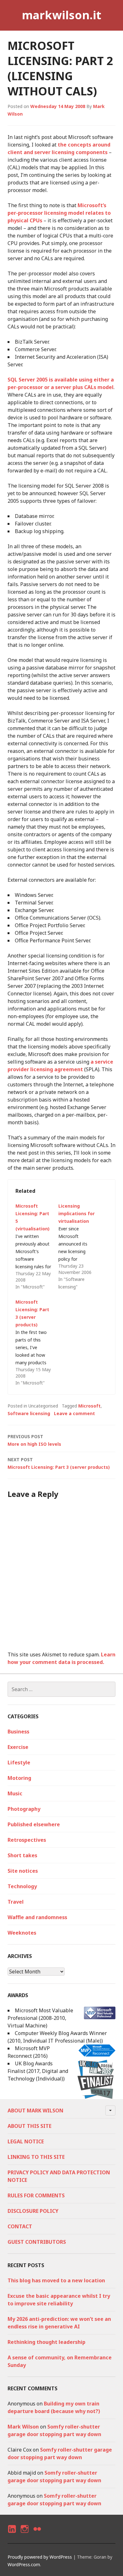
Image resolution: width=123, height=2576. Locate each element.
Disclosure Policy (33, 2211)
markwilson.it (61, 15)
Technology (22, 1886)
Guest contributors (37, 2242)
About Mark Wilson (35, 2111)
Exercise (18, 1747)
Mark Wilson (23, 2427)
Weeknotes (22, 1933)
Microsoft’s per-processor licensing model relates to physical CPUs (59, 213)
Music (15, 1793)
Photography (24, 1809)
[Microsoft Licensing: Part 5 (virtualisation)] (37, 1246)
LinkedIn (12, 2534)
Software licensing (29, 1413)
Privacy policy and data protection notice (59, 2176)
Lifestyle (19, 1762)
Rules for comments (36, 2195)
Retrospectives (27, 1840)
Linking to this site (36, 2157)
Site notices (23, 1871)
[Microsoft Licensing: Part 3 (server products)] (37, 1342)
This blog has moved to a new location (56, 2280)
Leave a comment (74, 1413)
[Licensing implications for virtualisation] (80, 1246)
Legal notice (26, 2141)
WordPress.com (24, 2564)
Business (18, 1732)
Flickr (37, 2534)
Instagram (24, 2534)
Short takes (22, 1855)
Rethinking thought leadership (47, 2342)
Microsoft (89, 1406)
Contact (20, 2226)
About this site (29, 2126)
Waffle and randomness (37, 1917)
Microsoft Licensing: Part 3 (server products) (59, 1463)
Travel (16, 1902)
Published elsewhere (34, 1824)
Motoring (19, 1778)
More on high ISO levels (34, 1440)
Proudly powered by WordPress (40, 2557)
